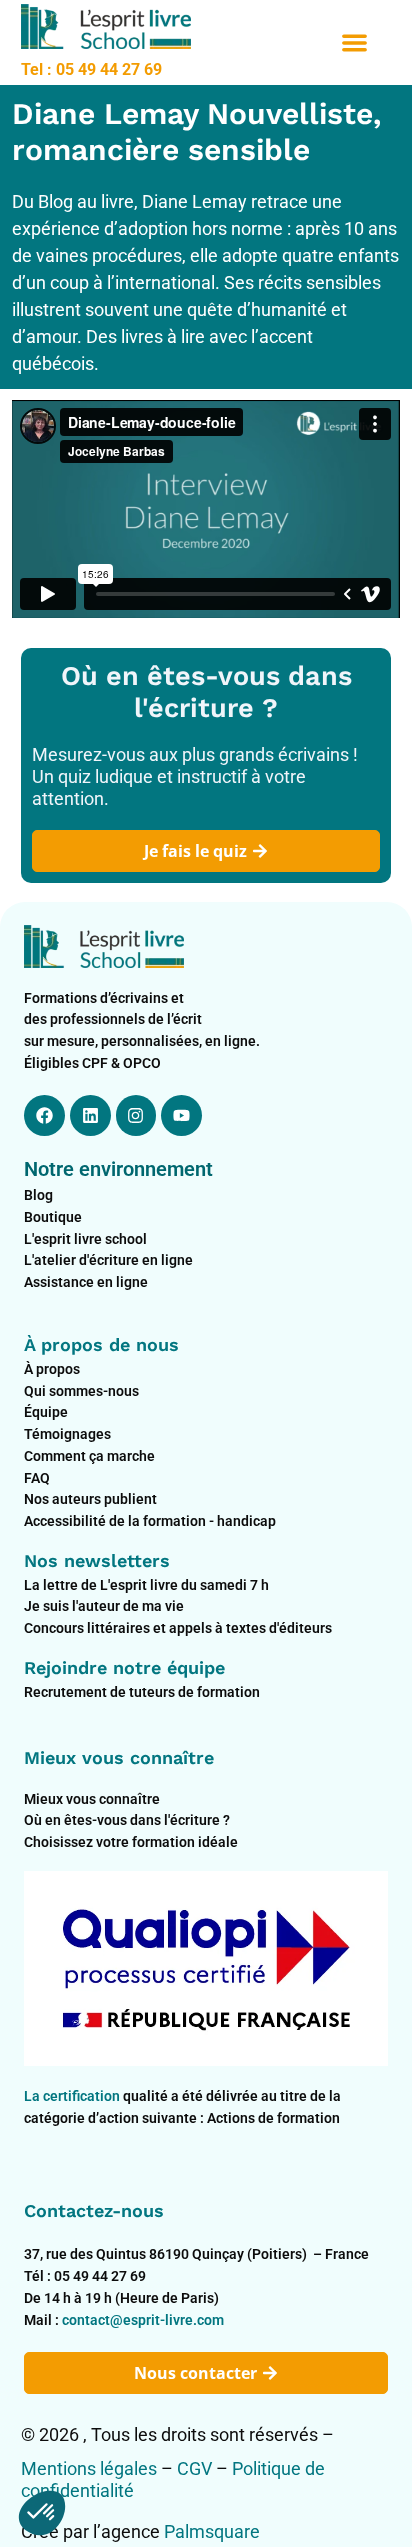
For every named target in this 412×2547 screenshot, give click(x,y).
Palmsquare (212, 2531)
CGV (194, 2468)
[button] (354, 42)
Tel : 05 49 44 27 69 (91, 69)
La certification (73, 2096)
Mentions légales (89, 2468)
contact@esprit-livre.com (143, 2320)
